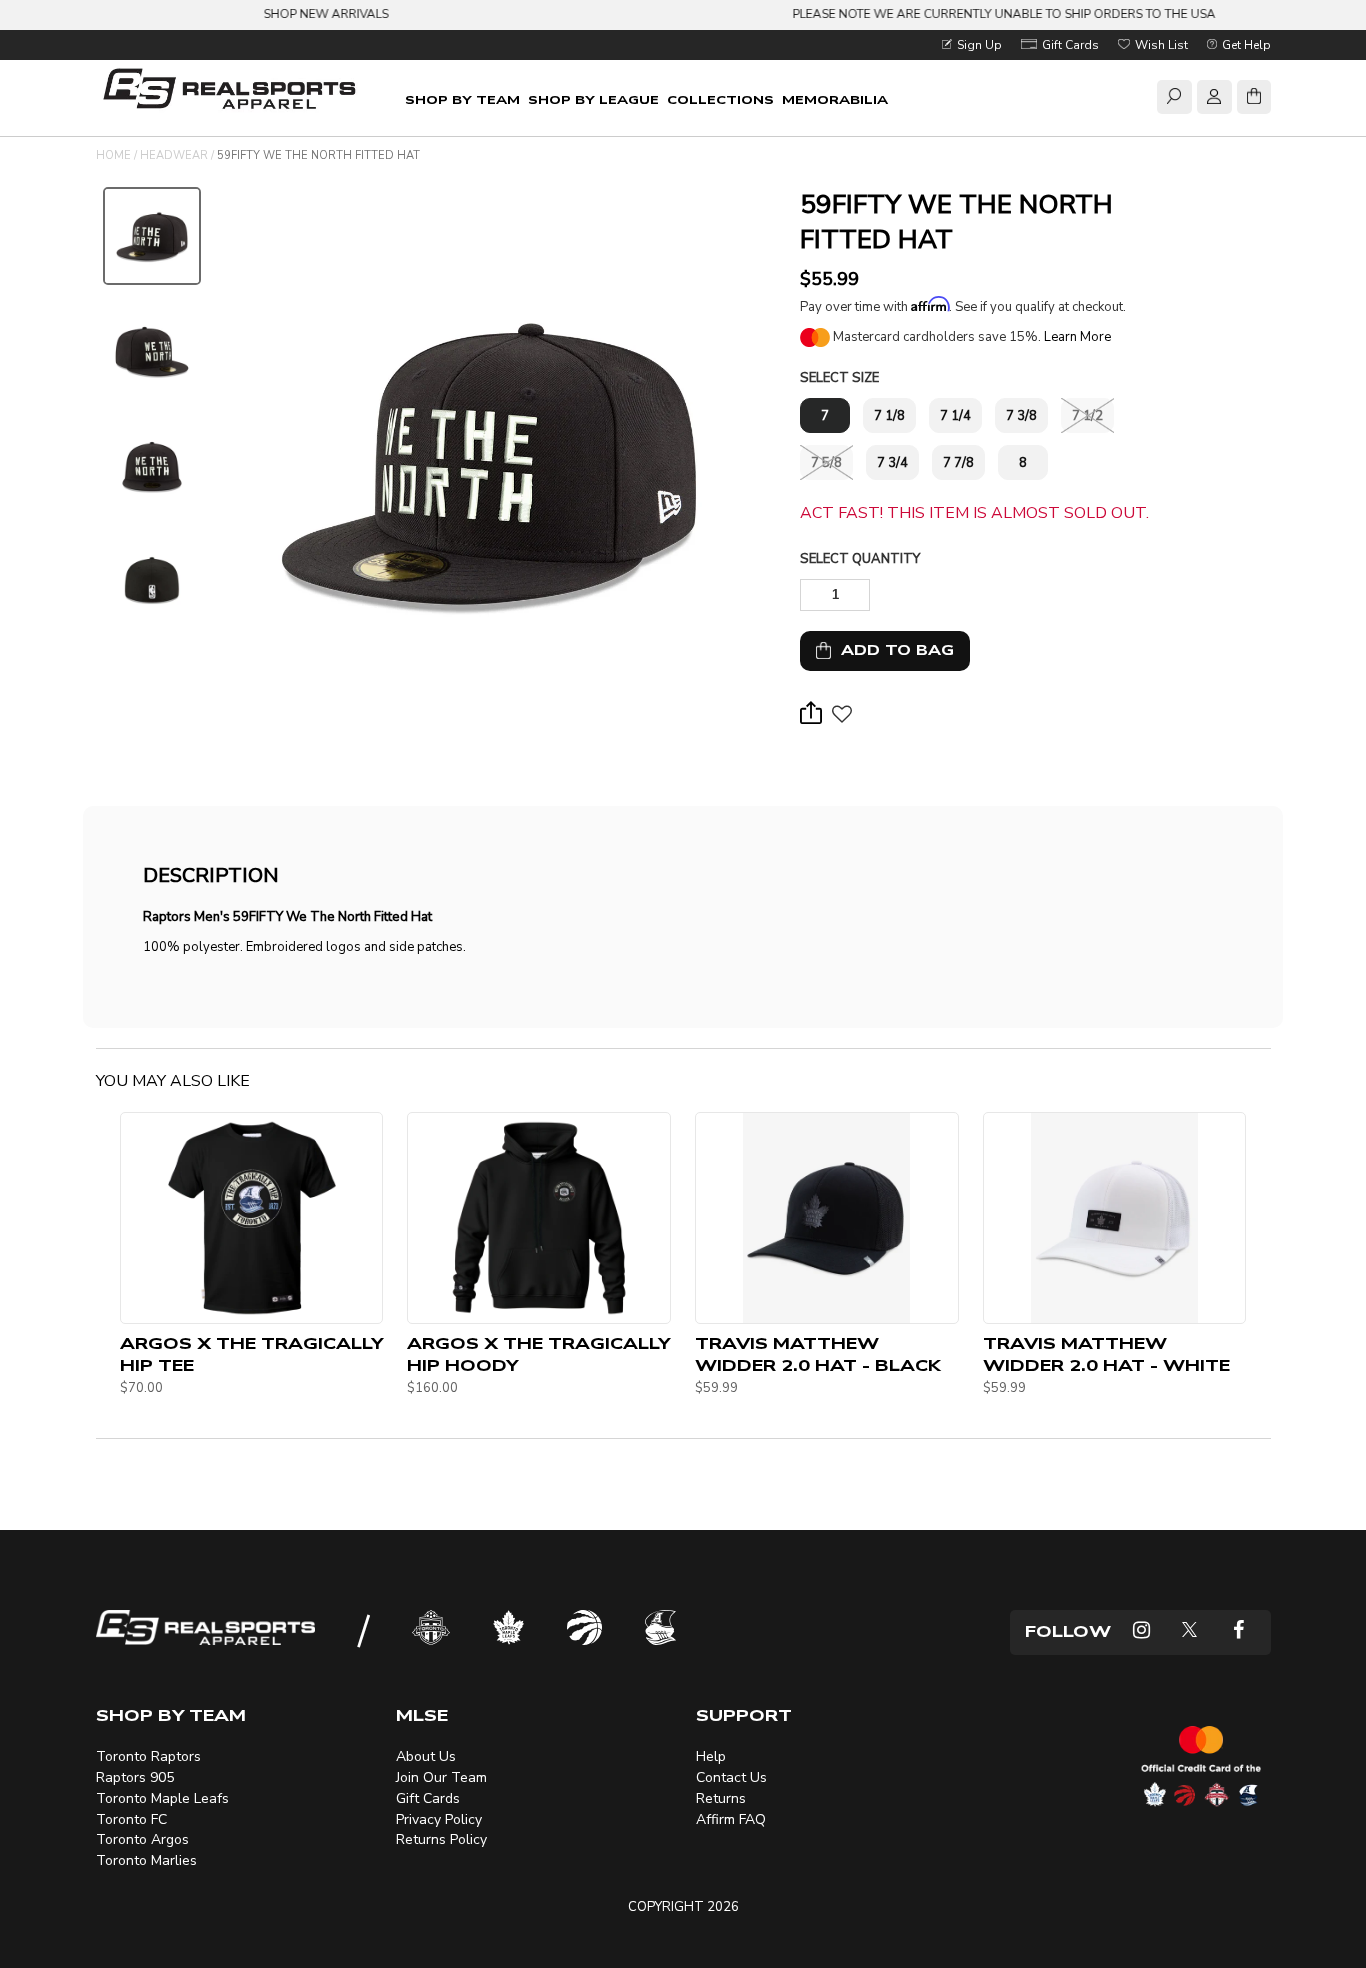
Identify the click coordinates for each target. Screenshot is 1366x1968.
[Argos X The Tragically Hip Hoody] (539, 1218)
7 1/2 (1087, 416)
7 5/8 (826, 463)
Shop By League (593, 100)
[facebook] (1238, 1632)
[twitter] (1189, 1632)
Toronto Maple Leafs (162, 1798)
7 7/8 (958, 463)
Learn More (1077, 337)
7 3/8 (1021, 416)
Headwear (174, 155)
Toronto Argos (142, 1839)
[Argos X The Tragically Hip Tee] (252, 1218)
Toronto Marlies (146, 1860)
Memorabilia (835, 100)
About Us (426, 1756)
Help (711, 1756)
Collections (720, 100)
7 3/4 (892, 463)
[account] (1214, 100)
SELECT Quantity (860, 559)
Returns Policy (441, 1839)
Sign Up (978, 45)
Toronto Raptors (148, 1756)
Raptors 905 (135, 1777)
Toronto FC (131, 1819)
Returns (721, 1798)
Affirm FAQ (731, 1819)
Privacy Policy (439, 1819)
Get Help (1245, 45)
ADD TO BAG (892, 650)
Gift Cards (1069, 45)
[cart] (1254, 100)
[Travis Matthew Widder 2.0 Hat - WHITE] (1115, 1218)
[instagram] (1141, 1632)
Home (113, 155)
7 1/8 (889, 416)
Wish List (1160, 45)
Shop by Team (462, 100)
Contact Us (731, 1777)
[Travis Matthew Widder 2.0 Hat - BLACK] (827, 1218)
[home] (233, 91)
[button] (841, 720)
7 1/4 (955, 416)
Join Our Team (441, 1777)
